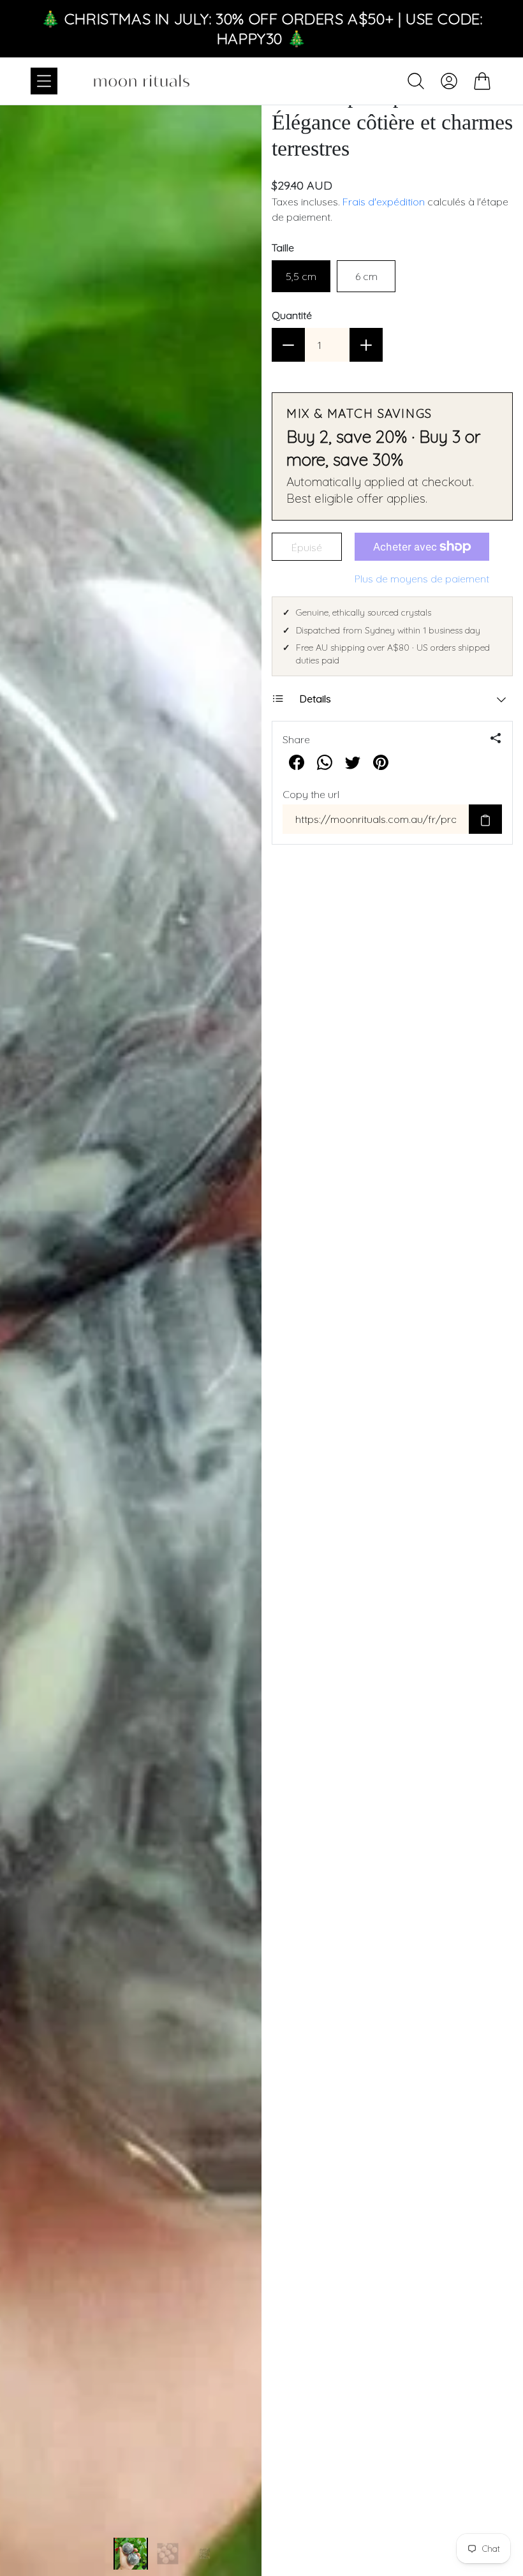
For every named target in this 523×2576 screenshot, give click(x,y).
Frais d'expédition (384, 202)
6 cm (366, 276)
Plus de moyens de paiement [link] (422, 579)
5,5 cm (301, 276)
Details (315, 699)
